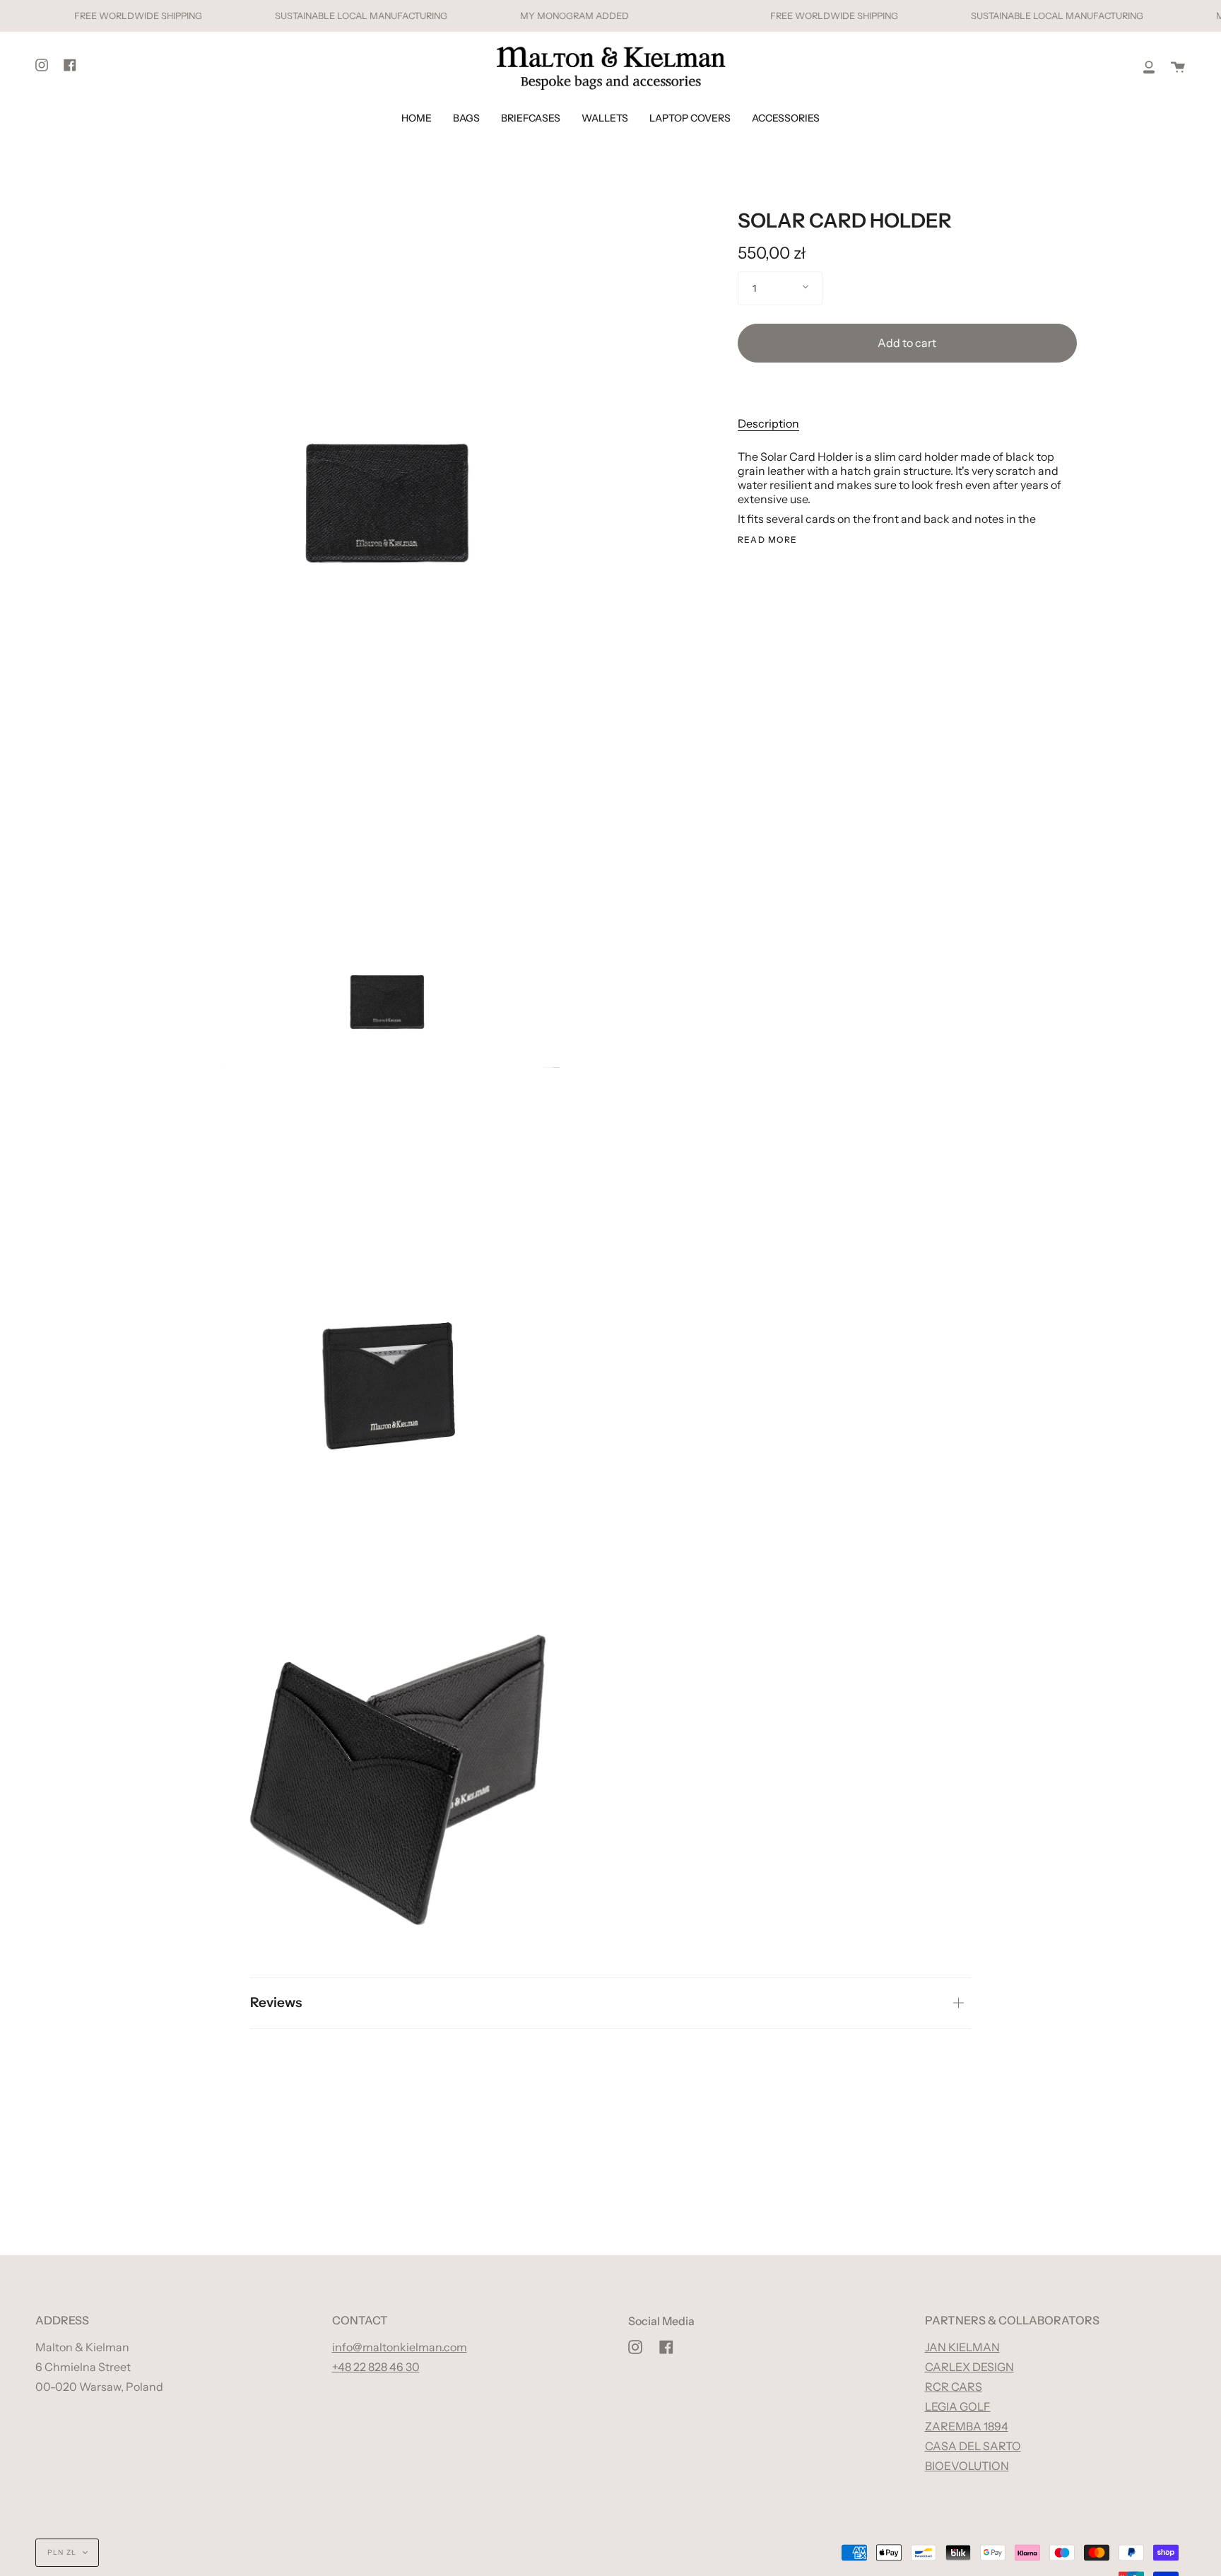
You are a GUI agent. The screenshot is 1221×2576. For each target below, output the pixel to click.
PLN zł (62, 2552)
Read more (768, 540)
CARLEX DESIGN (969, 2367)
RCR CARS (954, 2387)
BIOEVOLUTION (967, 2466)
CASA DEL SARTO (973, 2446)
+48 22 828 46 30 (376, 2367)
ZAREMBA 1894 (967, 2426)
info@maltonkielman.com (400, 2347)
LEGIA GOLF (958, 2406)
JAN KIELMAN (962, 2347)
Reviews (276, 2002)
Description (768, 423)
